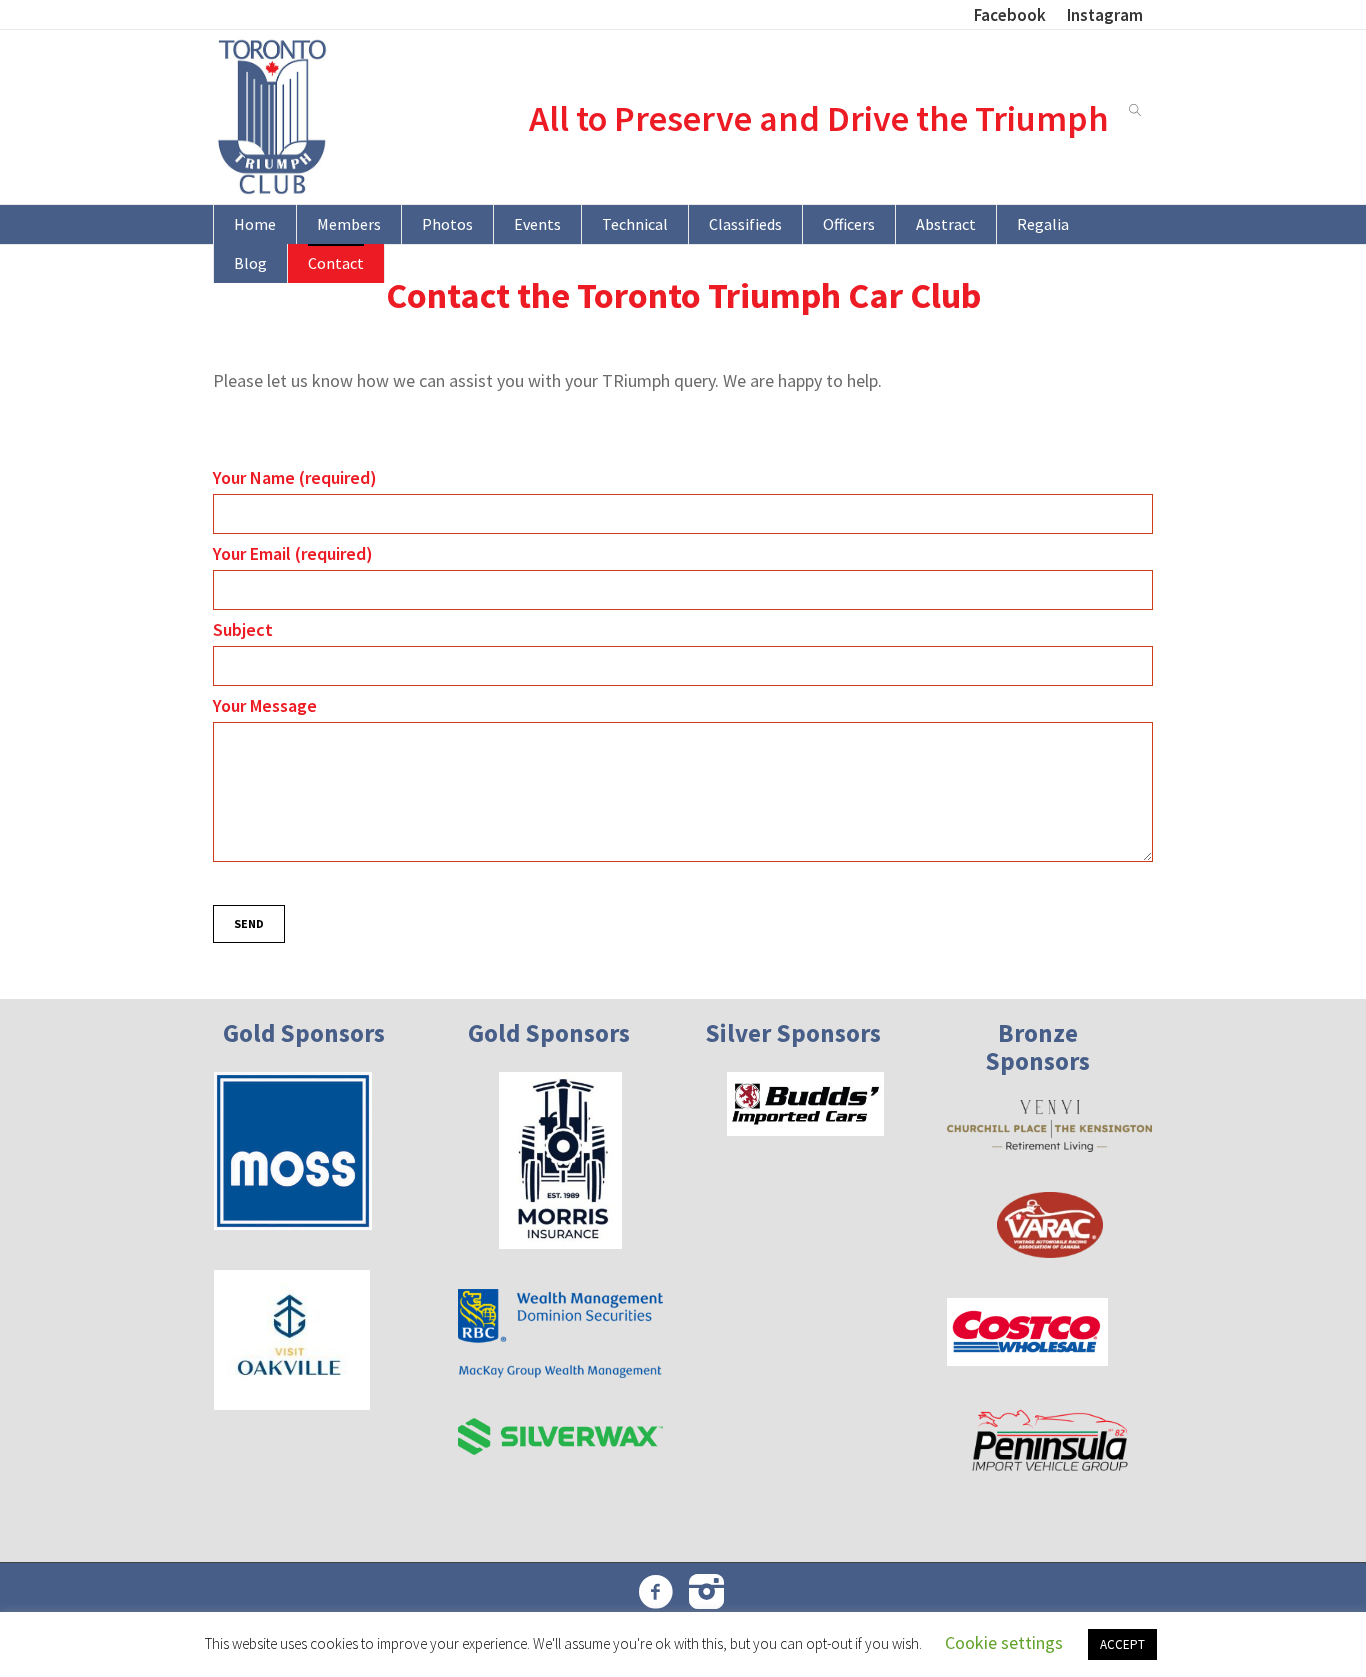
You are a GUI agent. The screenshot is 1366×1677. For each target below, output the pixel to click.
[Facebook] (656, 1591)
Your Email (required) (293, 553)
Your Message (265, 705)
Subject (243, 629)
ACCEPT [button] (1122, 1644)
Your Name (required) (295, 477)
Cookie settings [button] (1004, 1642)
